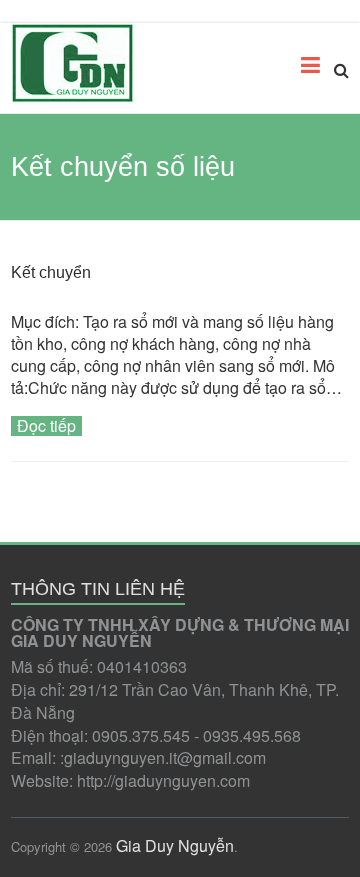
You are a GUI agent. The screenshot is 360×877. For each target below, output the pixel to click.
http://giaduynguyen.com (163, 780)
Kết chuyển (51, 272)
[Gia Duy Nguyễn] (72, 63)
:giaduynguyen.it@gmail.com (163, 757)
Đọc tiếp (46, 425)
